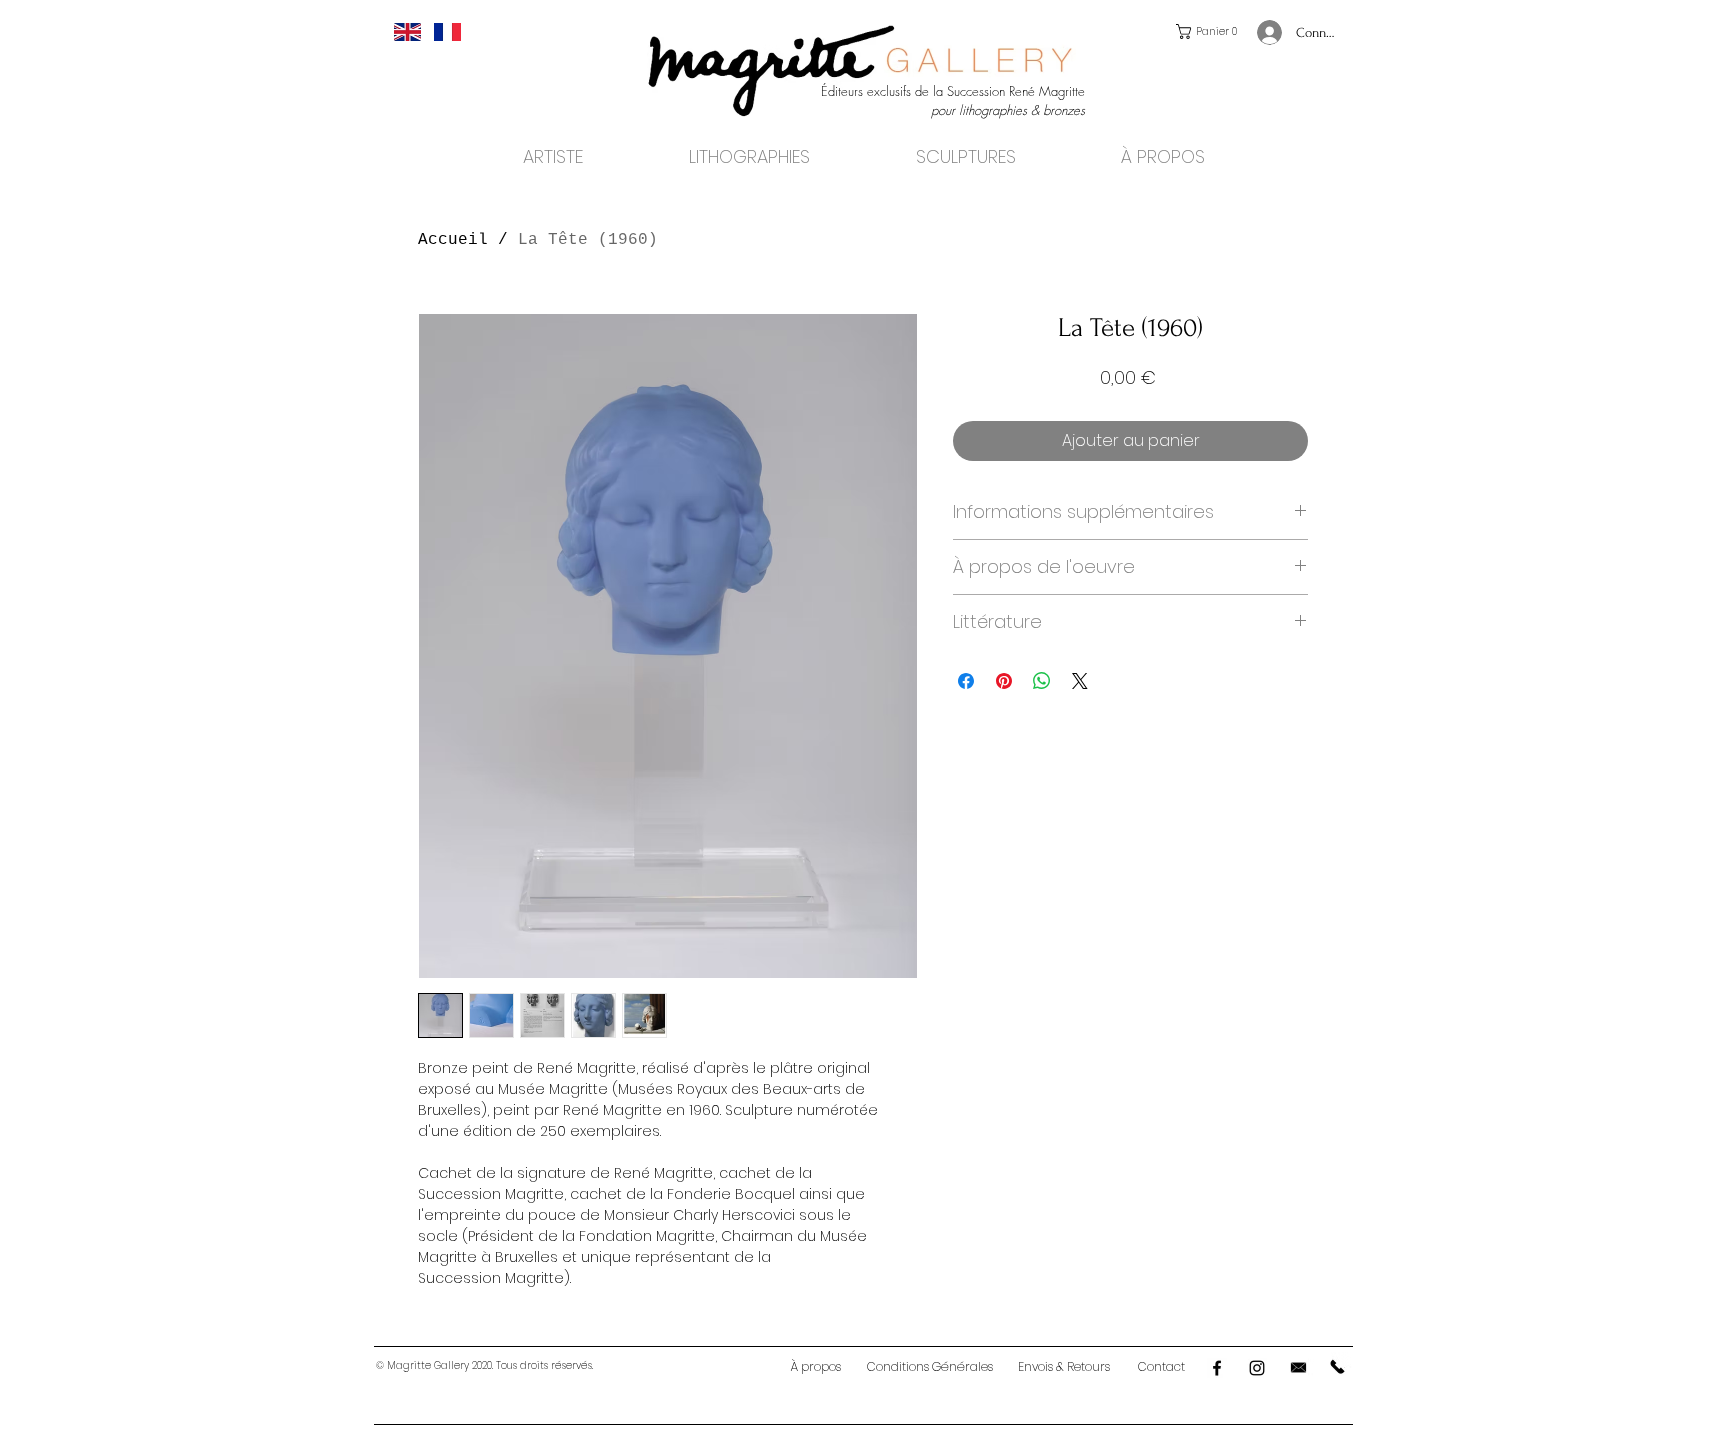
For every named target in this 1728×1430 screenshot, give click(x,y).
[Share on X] (1080, 681)
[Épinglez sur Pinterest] (1004, 681)
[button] (1210, 31)
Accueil (453, 240)
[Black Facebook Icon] (1217, 1368)
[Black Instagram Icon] (1257, 1368)
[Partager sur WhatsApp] (1042, 681)
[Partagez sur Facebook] (966, 681)
